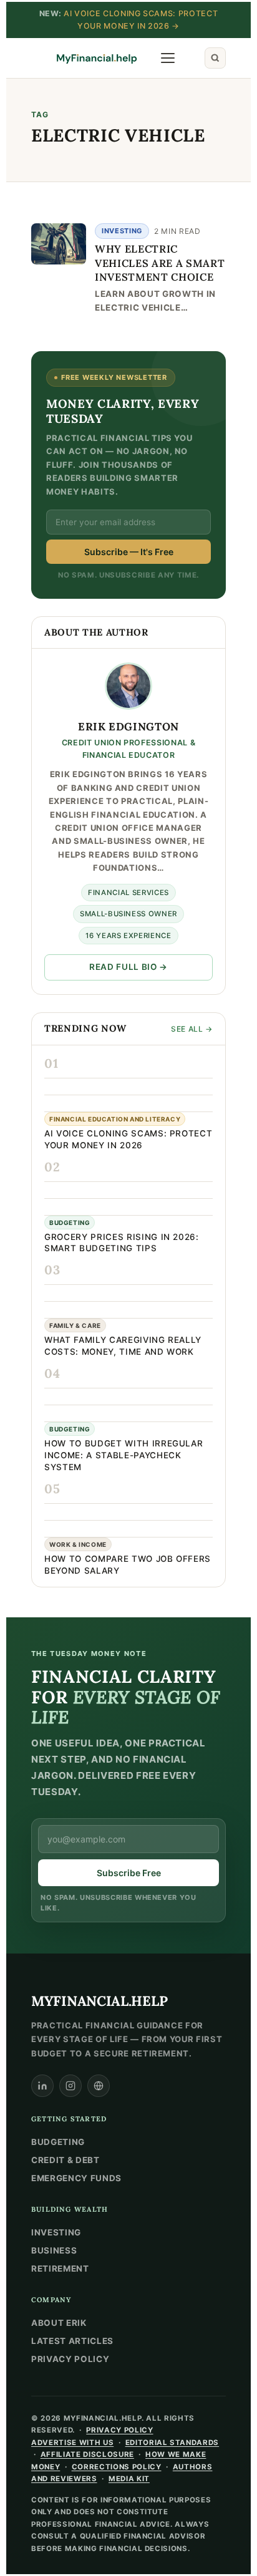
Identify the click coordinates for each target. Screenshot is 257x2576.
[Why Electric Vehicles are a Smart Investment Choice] (59, 244)
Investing (122, 231)
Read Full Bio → (128, 967)
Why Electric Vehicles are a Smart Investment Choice (160, 263)
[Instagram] (70, 2086)
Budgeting (70, 1223)
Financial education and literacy (115, 1119)
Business (54, 2250)
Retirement (60, 2269)
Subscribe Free (129, 1873)
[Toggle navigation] (168, 58)
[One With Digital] (99, 2086)
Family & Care (75, 1325)
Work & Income (78, 1544)
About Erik (59, 2323)
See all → (192, 1029)
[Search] (215, 58)
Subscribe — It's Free (129, 552)
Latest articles (72, 2341)
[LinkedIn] (42, 2086)
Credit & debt (65, 2160)
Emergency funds (76, 2178)
